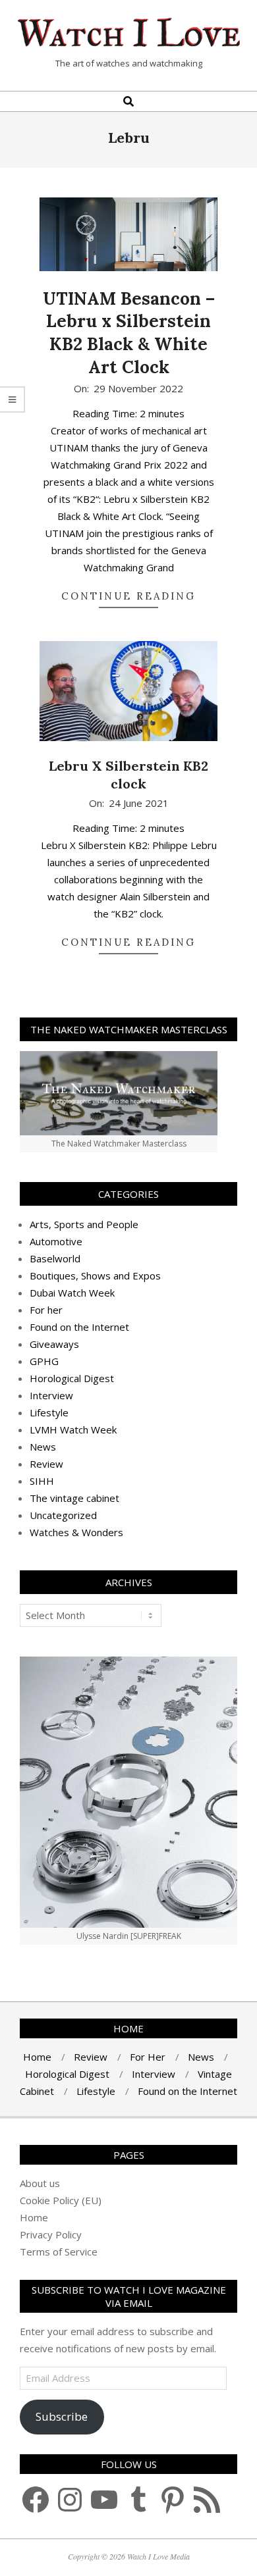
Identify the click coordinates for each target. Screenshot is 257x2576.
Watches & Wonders (76, 1532)
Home (34, 2217)
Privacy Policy (51, 2234)
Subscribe (62, 2416)
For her (46, 1310)
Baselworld (55, 1258)
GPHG (44, 1361)
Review (46, 1464)
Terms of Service (59, 2252)
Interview (51, 1395)
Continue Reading (128, 596)
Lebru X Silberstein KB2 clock (128, 775)
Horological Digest (72, 1378)
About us (40, 2183)
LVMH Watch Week (73, 1430)
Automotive (56, 1241)
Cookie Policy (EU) (61, 2200)
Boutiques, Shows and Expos (95, 1275)
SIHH (42, 1481)
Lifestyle (49, 1412)
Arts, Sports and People (84, 1224)
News (43, 1447)
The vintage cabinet (74, 1498)
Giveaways (54, 1344)
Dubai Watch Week (72, 1293)
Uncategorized (63, 1515)
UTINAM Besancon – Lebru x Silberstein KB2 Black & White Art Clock (129, 333)
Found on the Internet (79, 1327)
